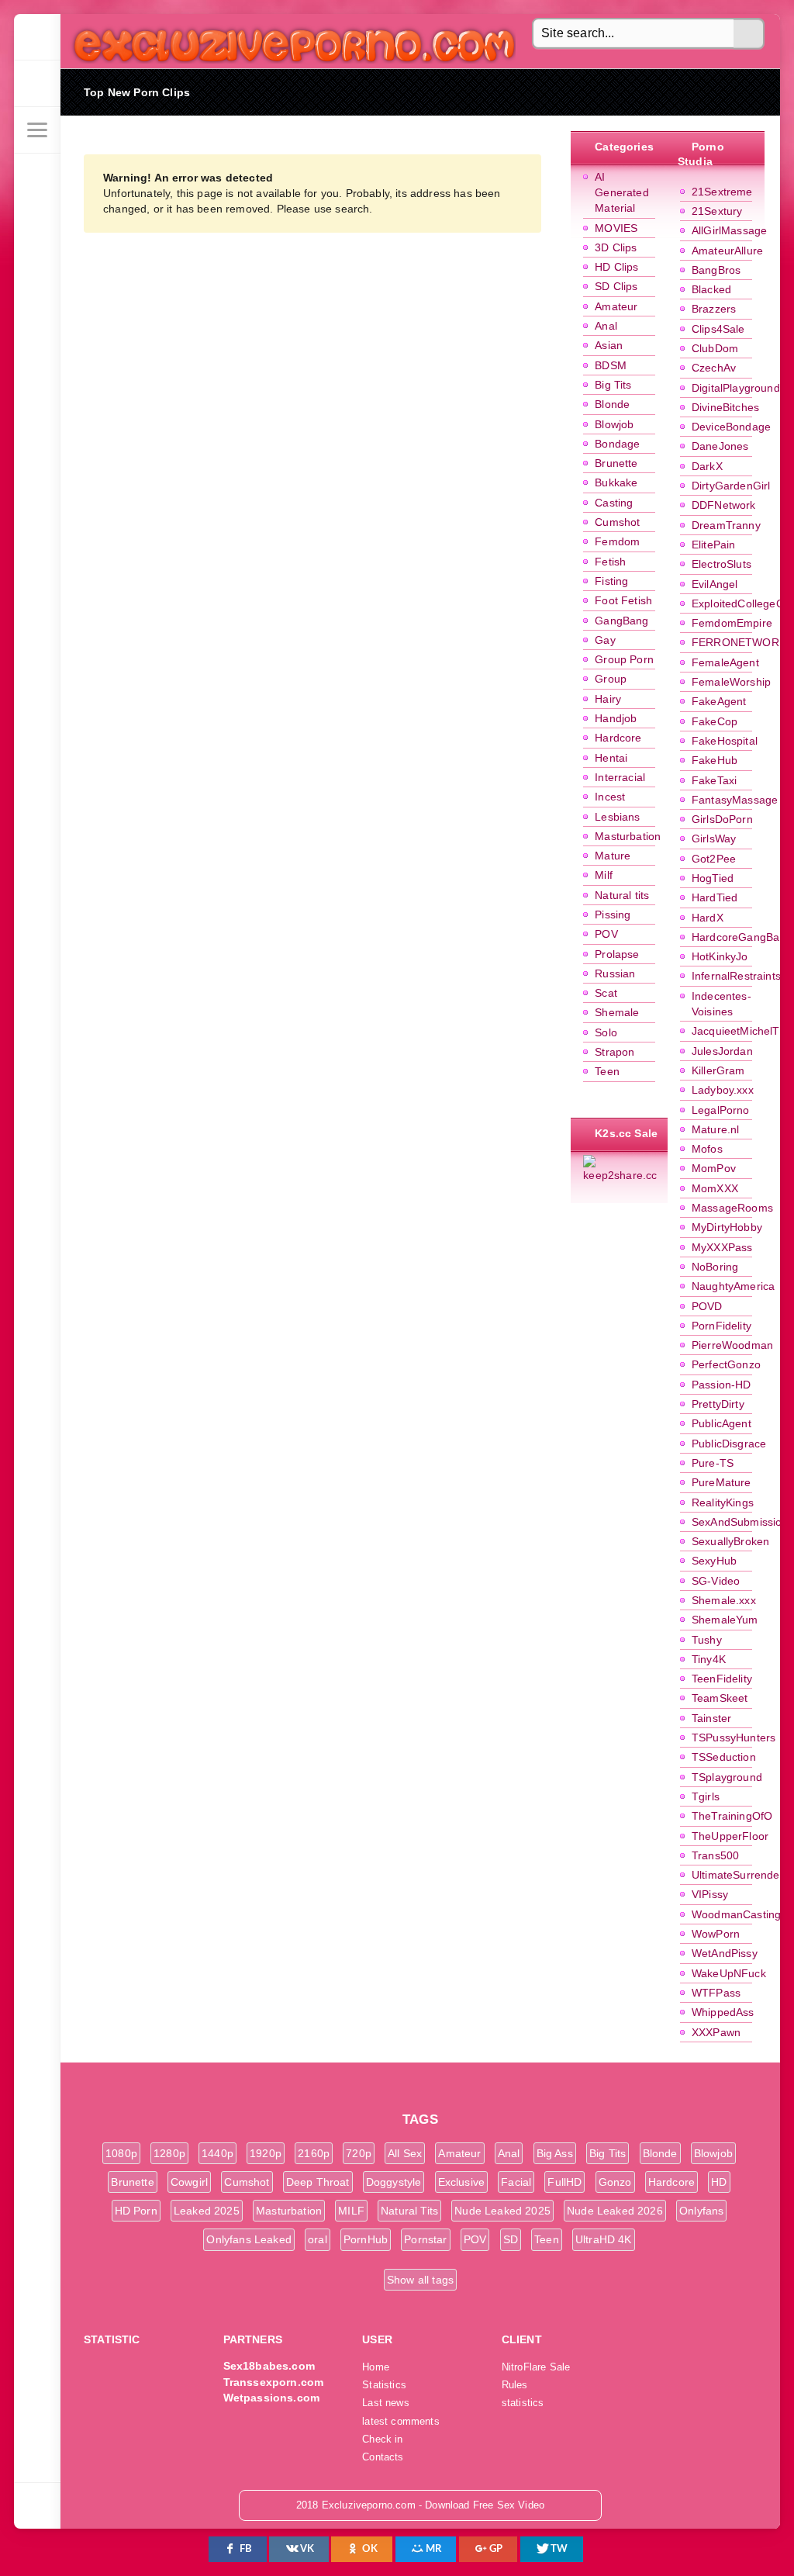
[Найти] (749, 34)
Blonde (612, 404)
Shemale (617, 1012)
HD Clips (616, 267)
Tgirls (706, 1796)
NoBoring (715, 1267)
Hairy (608, 699)
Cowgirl (189, 2182)
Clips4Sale (718, 329)
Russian (615, 973)
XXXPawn (716, 2032)
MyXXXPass (722, 1247)
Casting (614, 503)
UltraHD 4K (604, 2239)
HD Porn (136, 2211)
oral (318, 2239)
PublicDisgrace (729, 1444)
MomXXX (715, 1188)
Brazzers (714, 309)
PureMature (722, 1482)
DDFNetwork (724, 505)
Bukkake (616, 482)
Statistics (384, 2385)
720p (359, 2153)
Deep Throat (318, 2182)
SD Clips (616, 286)
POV (606, 934)
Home (376, 2367)
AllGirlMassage (729, 230)
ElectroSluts (722, 564)
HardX (708, 918)
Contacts (383, 2457)
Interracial (620, 777)
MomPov (714, 1168)
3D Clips (616, 247)
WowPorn (716, 1934)
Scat (606, 993)
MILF (351, 2211)
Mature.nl (716, 1129)
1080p (121, 2153)
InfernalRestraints (736, 976)
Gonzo (615, 2182)
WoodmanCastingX (740, 1914)
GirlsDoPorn (722, 819)
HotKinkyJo (720, 956)
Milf (604, 875)
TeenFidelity (722, 1679)
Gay (605, 640)
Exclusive (462, 2182)
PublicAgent (722, 1423)
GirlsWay (714, 838)
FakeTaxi (714, 780)
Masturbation (628, 836)
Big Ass (555, 2153)
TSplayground (727, 1777)
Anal (606, 326)
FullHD (564, 2182)
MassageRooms (732, 1208)
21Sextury (717, 211)
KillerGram (718, 1070)
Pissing (613, 915)
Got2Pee (714, 859)
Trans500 (715, 1855)
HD (719, 2182)
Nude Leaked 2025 (502, 2211)
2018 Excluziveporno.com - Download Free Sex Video (289, 41)
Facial (516, 2182)
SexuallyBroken (730, 1541)
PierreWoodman (732, 1345)
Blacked (711, 289)
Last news (386, 2403)
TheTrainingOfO (732, 1816)
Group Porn (624, 659)
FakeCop (715, 721)
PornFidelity (722, 1326)
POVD (707, 1306)
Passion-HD (722, 1385)
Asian (609, 345)
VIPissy (710, 1894)
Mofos (707, 1149)
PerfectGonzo (726, 1364)
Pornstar (425, 2239)
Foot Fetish (623, 600)
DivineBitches (725, 407)
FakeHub (715, 760)
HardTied (715, 897)
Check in (382, 2439)
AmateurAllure (727, 251)
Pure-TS (713, 1463)
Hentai (611, 758)
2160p (314, 2153)
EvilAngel (715, 584)
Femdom (617, 541)
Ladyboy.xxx (723, 1090)
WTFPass (716, 1993)
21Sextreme (722, 192)
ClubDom (715, 348)
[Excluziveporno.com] (37, 37)
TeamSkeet (720, 1698)
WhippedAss (723, 2012)
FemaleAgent (725, 662)
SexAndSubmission (740, 1522)
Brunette (616, 463)
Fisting (611, 581)
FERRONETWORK (739, 642)
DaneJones (720, 446)
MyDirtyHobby (727, 1227)
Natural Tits (409, 2211)
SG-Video (716, 1581)
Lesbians (617, 817)
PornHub (366, 2239)
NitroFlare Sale (536, 2367)
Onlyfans (701, 2211)
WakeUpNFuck (729, 1973)
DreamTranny (726, 525)
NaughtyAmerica (733, 1286)
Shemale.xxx (724, 1600)
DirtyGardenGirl (731, 486)
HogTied (713, 878)
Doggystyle (394, 2182)
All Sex (405, 2153)
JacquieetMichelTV (739, 1031)
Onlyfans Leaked (249, 2239)
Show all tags (420, 2280)
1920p (266, 2153)
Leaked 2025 (207, 2211)
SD (511, 2239)
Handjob (616, 718)
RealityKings (723, 1502)
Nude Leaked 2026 (615, 2211)
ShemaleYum (725, 1620)
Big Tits (613, 385)
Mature (613, 856)
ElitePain (714, 545)
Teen (607, 1071)
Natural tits (622, 895)
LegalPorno (721, 1110)
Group (611, 679)
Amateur (616, 306)
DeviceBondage (731, 427)
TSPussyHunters (734, 1738)
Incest (610, 797)
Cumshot (617, 522)
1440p (217, 2153)
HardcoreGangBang (742, 937)
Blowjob (614, 424)
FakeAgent (719, 701)
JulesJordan (722, 1051)
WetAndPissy (725, 1953)
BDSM (611, 365)
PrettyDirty (718, 1404)
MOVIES (616, 228)
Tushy (707, 1640)
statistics (523, 2403)
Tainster (711, 1718)
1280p (169, 2153)
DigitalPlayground (736, 388)
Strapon (614, 1052)
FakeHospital (725, 741)
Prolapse (617, 954)
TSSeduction (724, 1757)
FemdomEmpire (732, 623)
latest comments (401, 2422)
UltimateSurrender (738, 1875)
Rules (515, 2385)
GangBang (621, 621)
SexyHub (714, 1561)
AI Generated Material (622, 193)
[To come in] (37, 84)
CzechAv (714, 368)
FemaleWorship (731, 682)
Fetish (610, 562)
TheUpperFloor (730, 1836)
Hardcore (618, 738)
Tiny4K (709, 1659)
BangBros (716, 270)
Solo (606, 1032)
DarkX (707, 466)
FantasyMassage (735, 800)
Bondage (617, 444)
